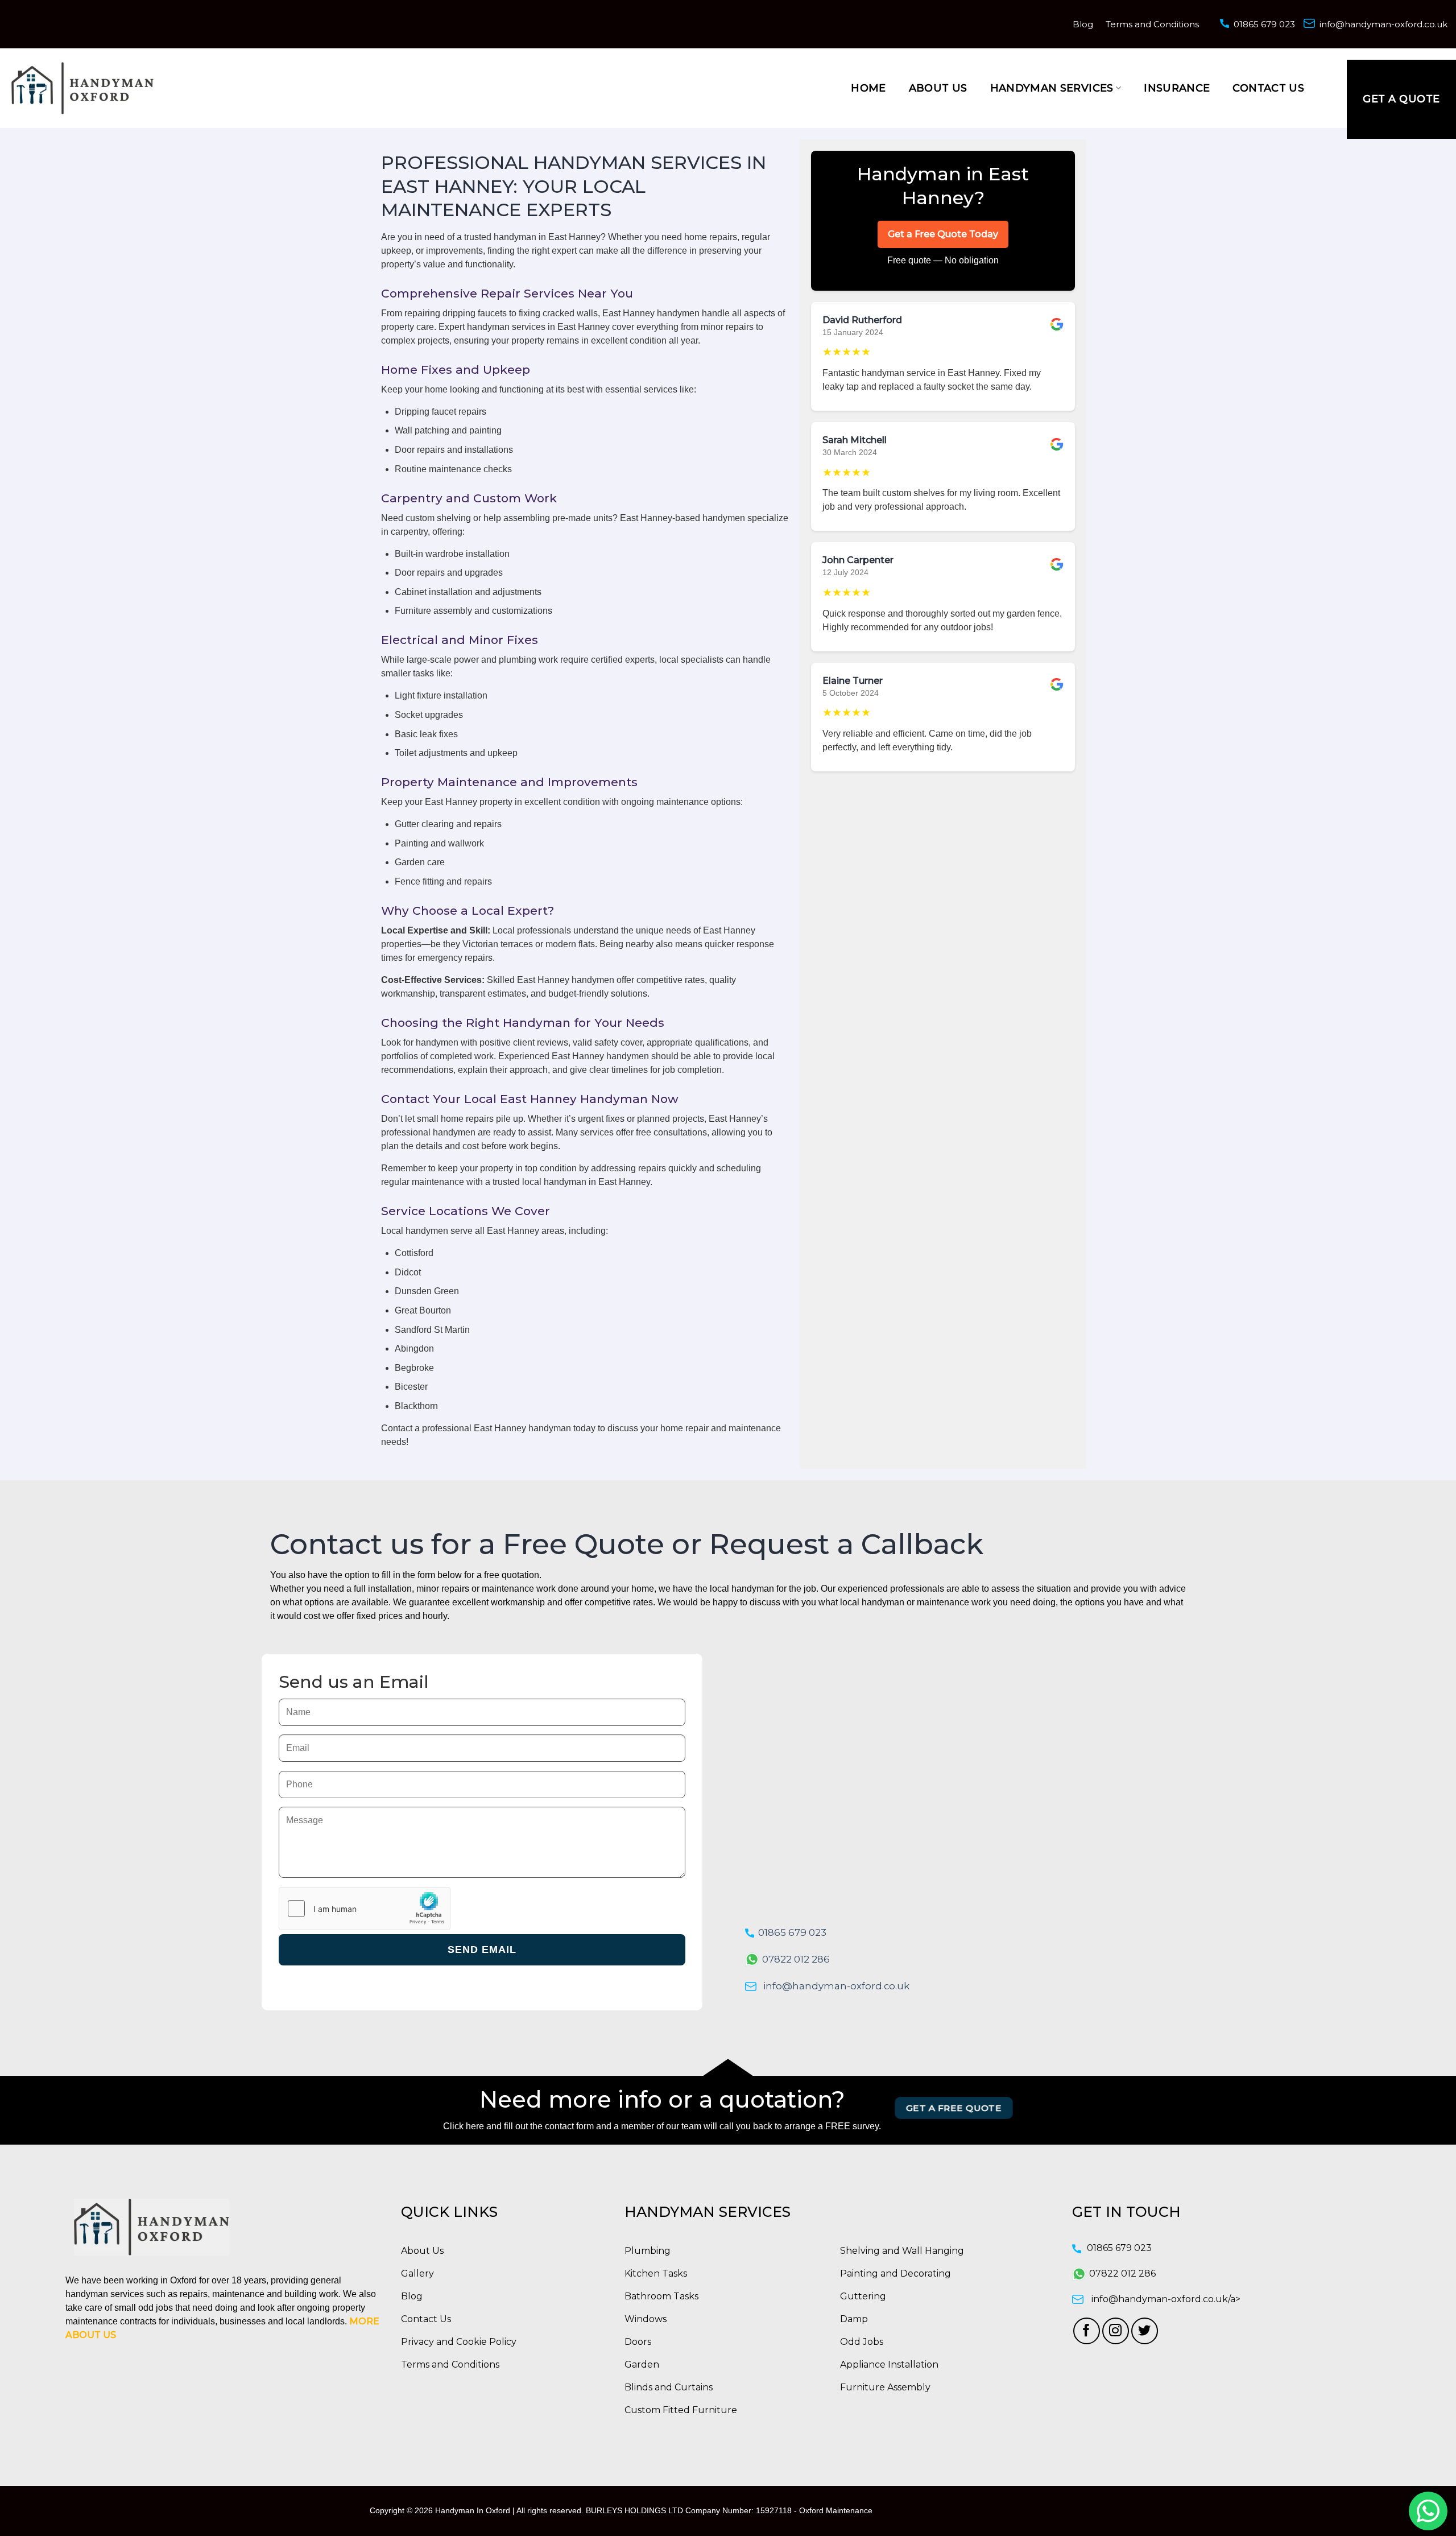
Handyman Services (1052, 88)
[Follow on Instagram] (1116, 2331)
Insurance (1177, 88)
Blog (1083, 24)
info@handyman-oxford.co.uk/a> (1166, 2299)
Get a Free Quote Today (943, 234)
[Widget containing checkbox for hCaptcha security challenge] (365, 1909)
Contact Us (1268, 88)
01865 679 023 (1264, 24)
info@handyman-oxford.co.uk (1383, 24)
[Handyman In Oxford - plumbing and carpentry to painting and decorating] (82, 88)
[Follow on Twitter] (1145, 2331)
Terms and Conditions (1152, 24)
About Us (938, 88)
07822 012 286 (796, 1959)
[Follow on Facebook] (1087, 2331)
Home (868, 88)
